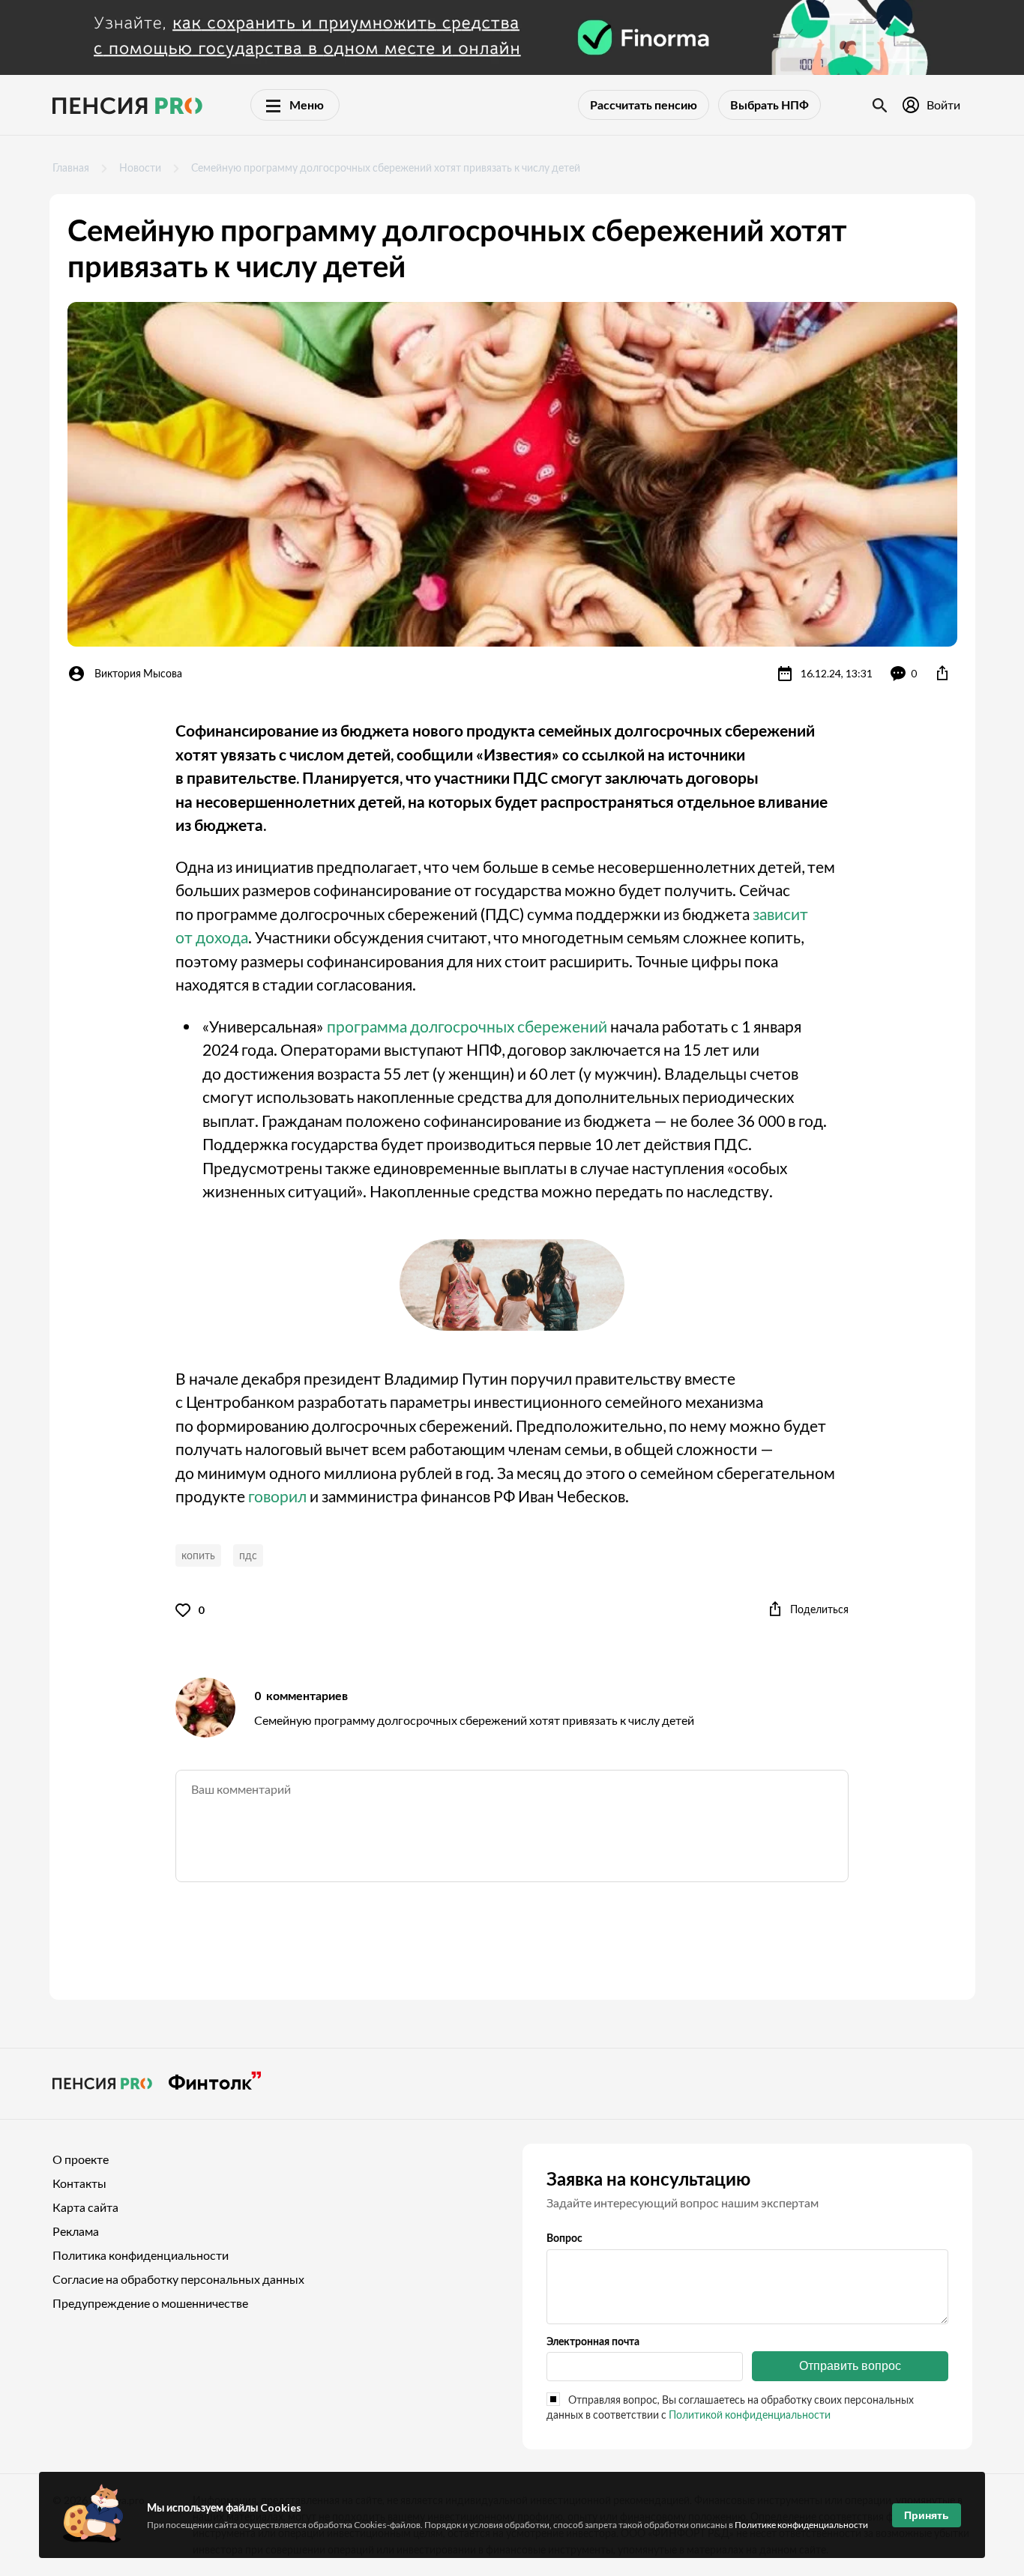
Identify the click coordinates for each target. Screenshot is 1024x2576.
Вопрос (564, 2238)
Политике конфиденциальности (801, 2525)
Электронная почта (593, 2341)
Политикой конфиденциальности (750, 2415)
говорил (277, 1496)
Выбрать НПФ (769, 105)
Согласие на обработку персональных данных (178, 2279)
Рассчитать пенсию (644, 105)
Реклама (76, 2231)
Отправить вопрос (850, 2366)
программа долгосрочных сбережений (467, 1026)
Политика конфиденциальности (141, 2255)
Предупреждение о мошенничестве (150, 2303)
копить (198, 1555)
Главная (71, 167)
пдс (248, 1555)
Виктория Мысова (138, 673)
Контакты (79, 2183)
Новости (140, 167)
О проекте (81, 2159)
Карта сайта (85, 2207)
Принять (927, 2515)
